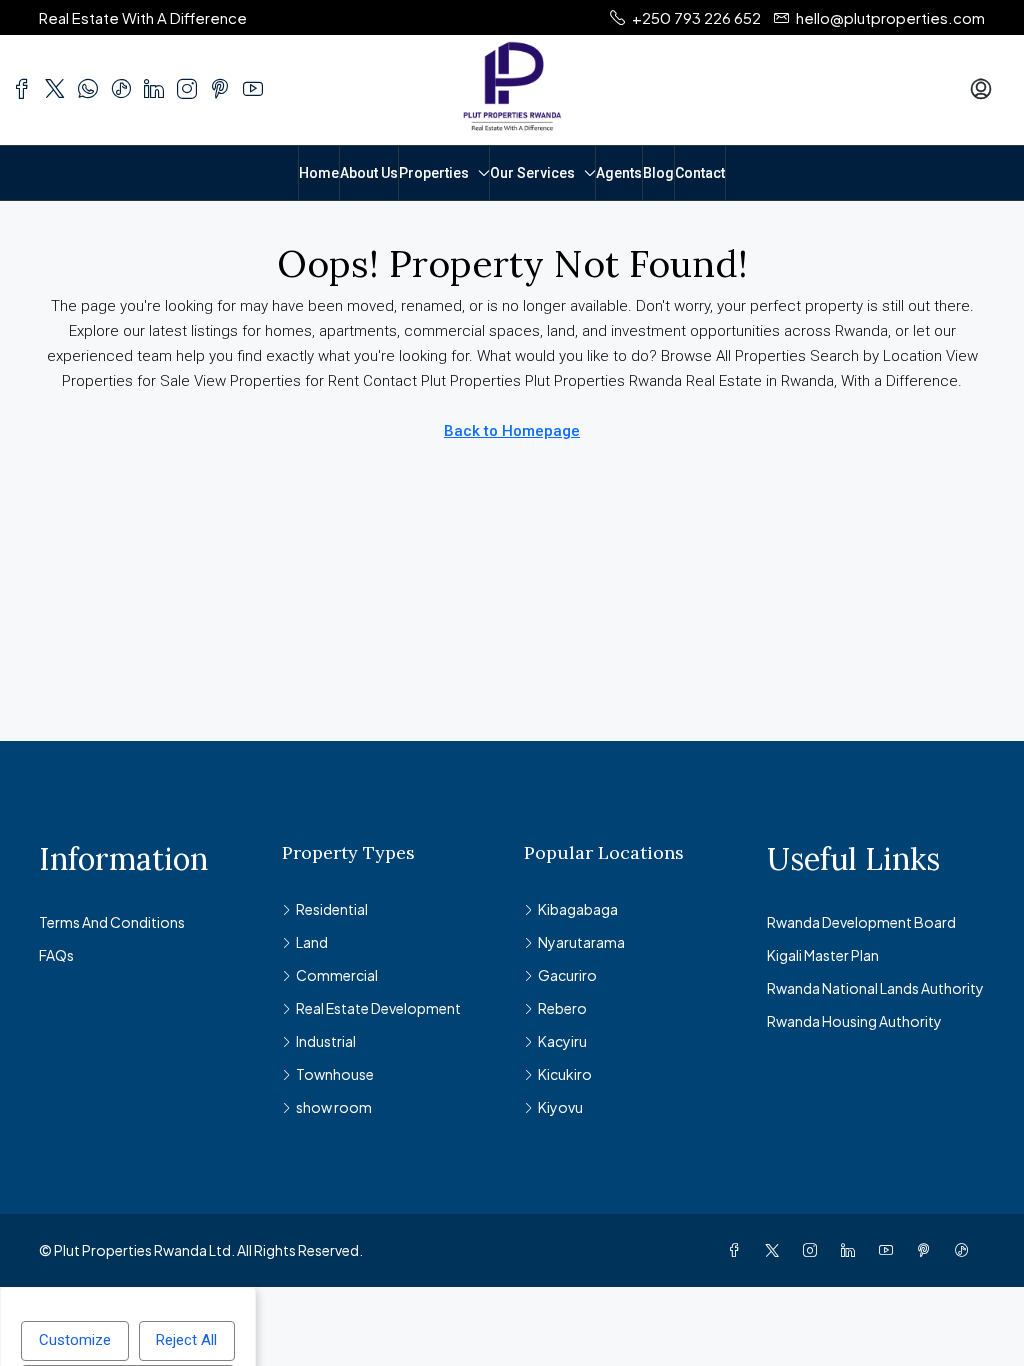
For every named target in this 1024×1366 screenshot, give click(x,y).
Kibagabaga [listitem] (578, 909)
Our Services (532, 173)
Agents (619, 173)
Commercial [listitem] (337, 975)
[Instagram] (814, 1250)
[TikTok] (966, 1250)
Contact (700, 173)
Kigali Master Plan (823, 955)
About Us (369, 173)
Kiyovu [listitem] (560, 1107)
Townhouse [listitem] (335, 1074)
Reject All (186, 1340)
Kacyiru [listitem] (562, 1041)
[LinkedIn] (852, 1250)
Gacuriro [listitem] (567, 975)
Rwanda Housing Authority (854, 1021)
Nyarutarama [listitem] (581, 942)
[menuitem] (981, 90)
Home (319, 173)
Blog (658, 173)
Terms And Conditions (112, 922)
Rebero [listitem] (562, 1008)
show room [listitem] (334, 1107)
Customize (75, 1340)
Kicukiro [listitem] (565, 1074)
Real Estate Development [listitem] (378, 1008)
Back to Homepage (512, 431)
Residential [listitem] (332, 909)
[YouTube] (890, 1250)
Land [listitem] (312, 942)
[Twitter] (776, 1250)
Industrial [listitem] (326, 1041)
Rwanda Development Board (861, 922)
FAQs (56, 955)
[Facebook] (738, 1250)
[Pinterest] (928, 1250)
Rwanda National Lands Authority (875, 988)
